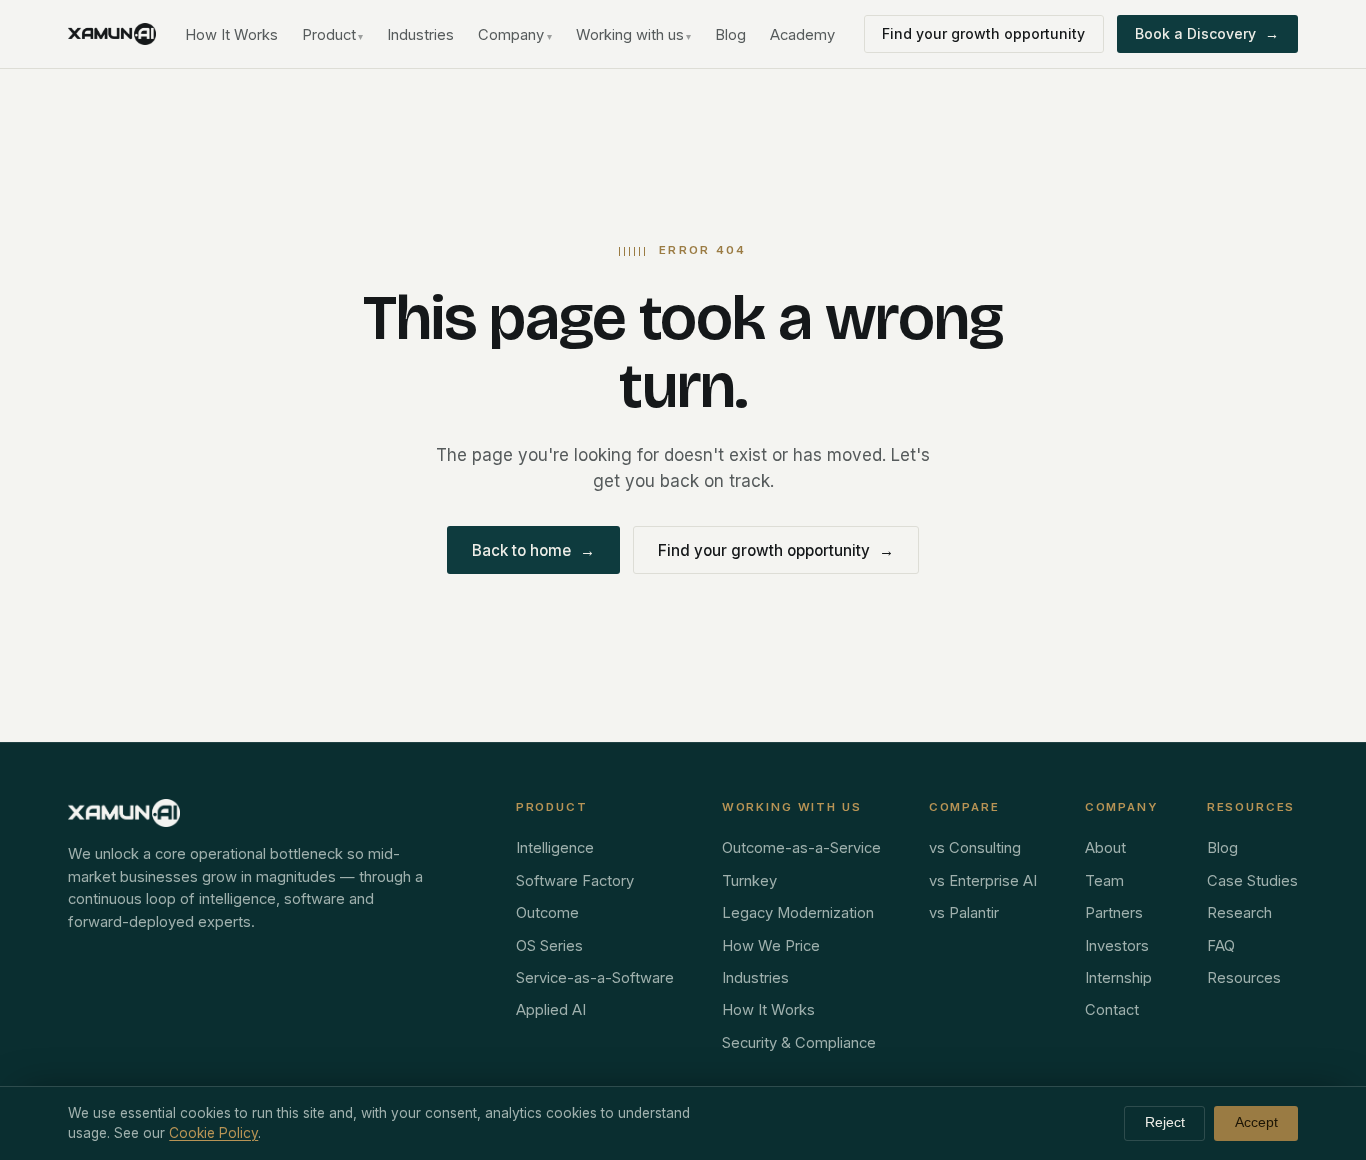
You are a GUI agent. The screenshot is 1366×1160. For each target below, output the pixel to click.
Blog (730, 35)
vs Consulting (975, 848)
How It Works (231, 35)
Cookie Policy (213, 1133)
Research (1239, 913)
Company (515, 35)
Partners (1114, 913)
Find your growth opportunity (983, 33)
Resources (1244, 978)
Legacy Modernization (798, 913)
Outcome (547, 913)
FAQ (1221, 946)
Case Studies (1252, 881)
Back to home (533, 550)
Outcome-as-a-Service (801, 848)
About (1105, 848)
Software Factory (575, 881)
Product (333, 35)
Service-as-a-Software (595, 978)
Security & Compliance (799, 1043)
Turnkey (749, 881)
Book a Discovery (1207, 33)
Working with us (634, 35)
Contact (1112, 1010)
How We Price (771, 946)
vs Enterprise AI (983, 881)
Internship (1118, 978)
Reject (1165, 1122)
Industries (420, 35)
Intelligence (555, 848)
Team (1104, 881)
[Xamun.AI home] (112, 34)
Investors (1117, 946)
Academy (802, 35)
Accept (1256, 1122)
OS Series (549, 946)
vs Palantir (964, 913)
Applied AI (551, 1010)
